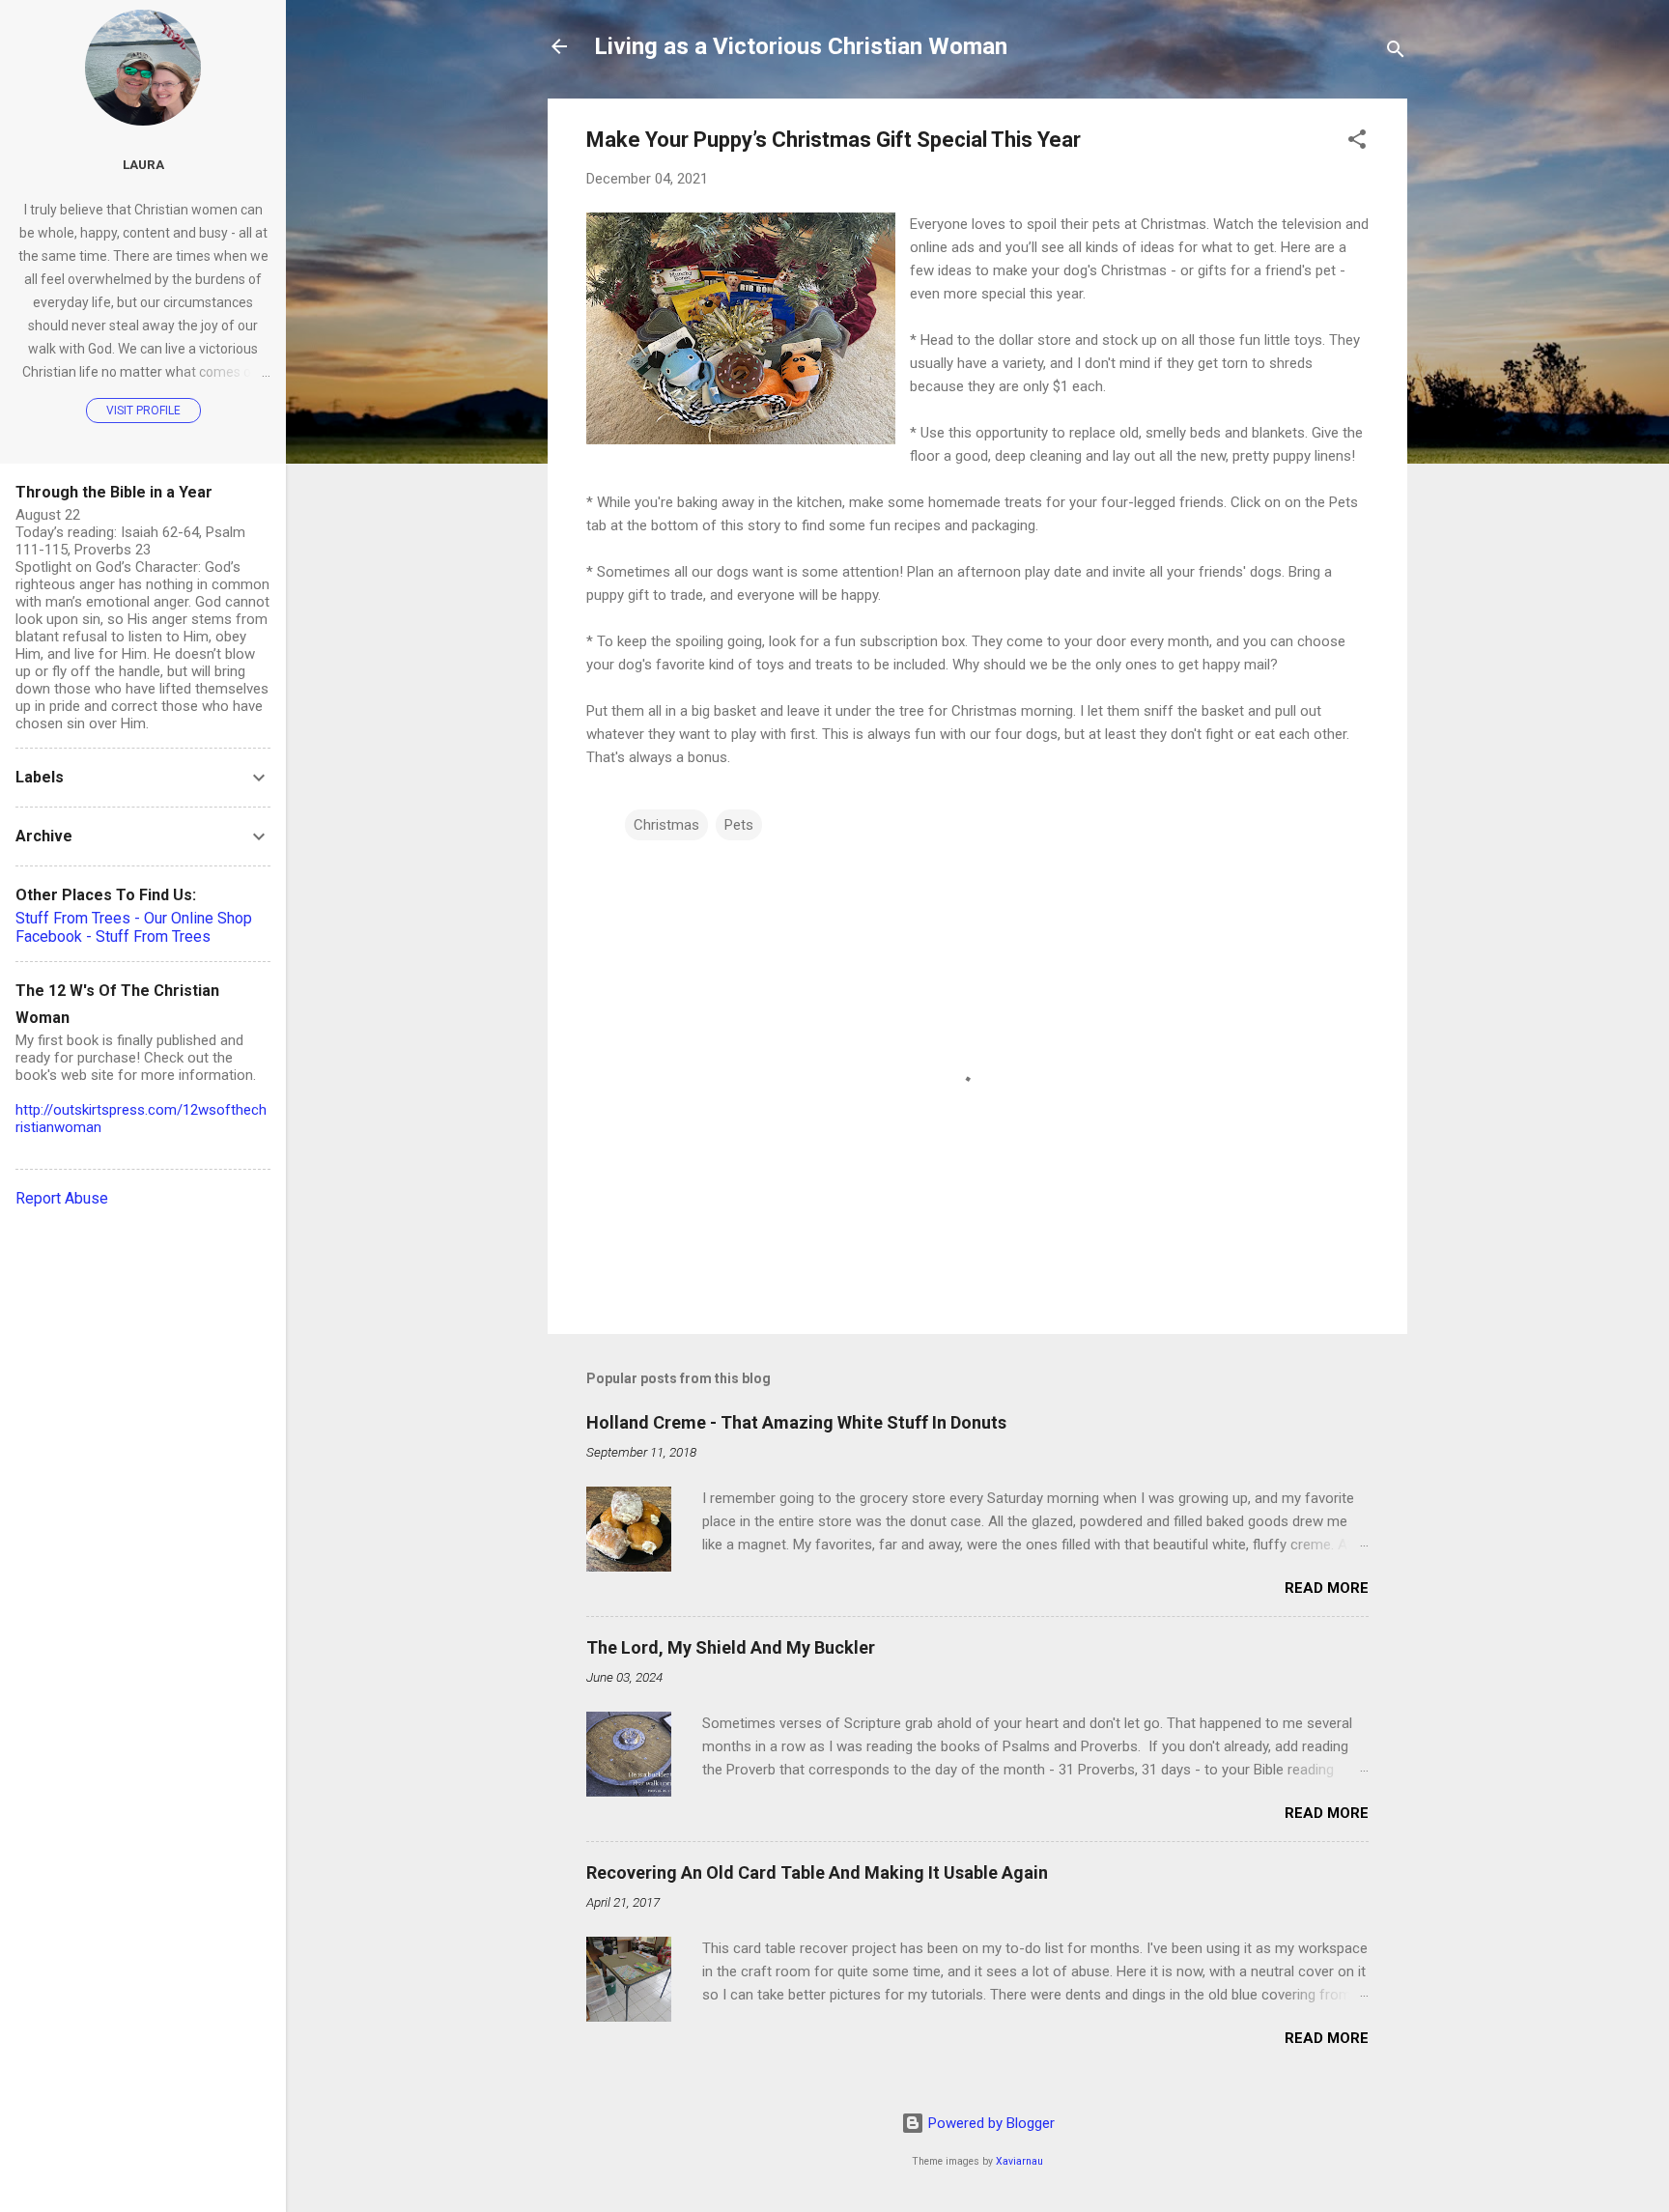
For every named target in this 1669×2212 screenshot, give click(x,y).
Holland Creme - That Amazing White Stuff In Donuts (796, 1422)
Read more (1327, 1588)
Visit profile (143, 411)
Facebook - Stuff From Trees (113, 936)
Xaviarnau (1019, 2161)
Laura (143, 164)
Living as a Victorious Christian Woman (801, 46)
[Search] (1396, 53)
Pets (739, 825)
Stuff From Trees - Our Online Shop (134, 918)
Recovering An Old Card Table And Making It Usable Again (817, 1872)
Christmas (666, 825)
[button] (1357, 142)
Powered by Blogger (990, 2123)
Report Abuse (62, 1198)
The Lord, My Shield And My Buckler (731, 1647)
